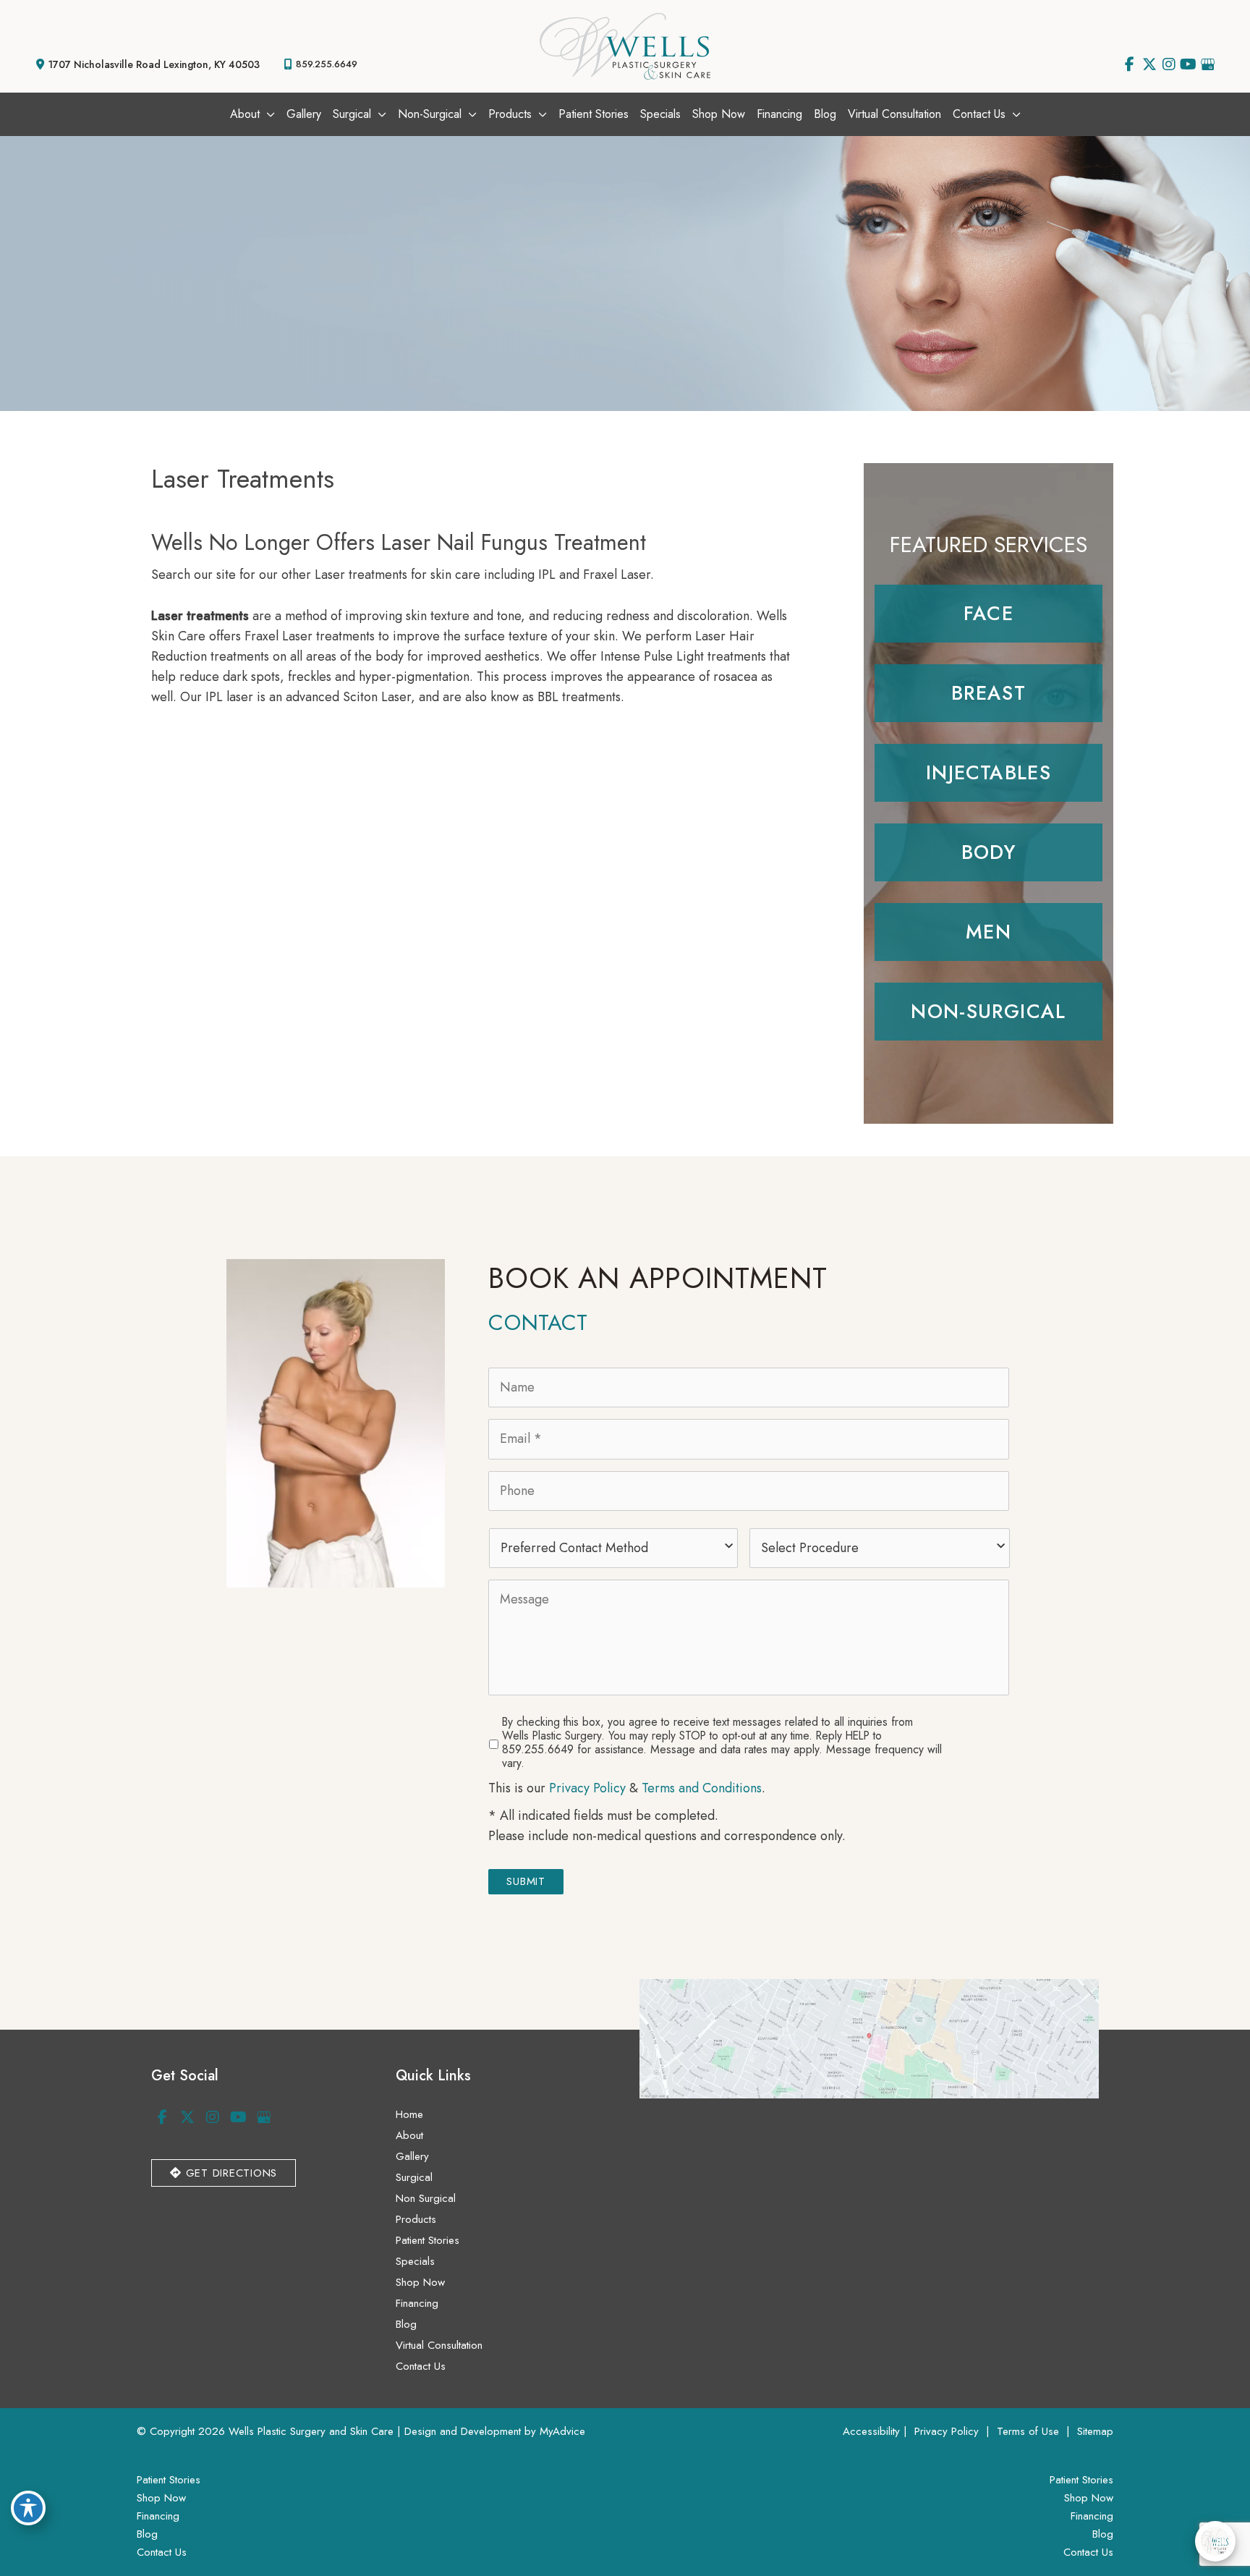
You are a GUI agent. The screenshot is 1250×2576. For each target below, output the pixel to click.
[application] (267, 114)
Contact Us (421, 2366)
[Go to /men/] (988, 932)
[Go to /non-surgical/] (988, 1012)
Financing (417, 2303)
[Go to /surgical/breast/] (988, 693)
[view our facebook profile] (1130, 64)
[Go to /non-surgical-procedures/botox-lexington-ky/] (988, 773)
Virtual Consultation (439, 2345)
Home (409, 2114)
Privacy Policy (587, 1788)
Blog (406, 2324)
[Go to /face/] (988, 614)
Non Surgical (426, 2198)
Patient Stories (428, 2240)
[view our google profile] (1208, 64)
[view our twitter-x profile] (1149, 64)
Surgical (414, 2177)
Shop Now (420, 2282)
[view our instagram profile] (1169, 64)
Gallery (412, 2156)
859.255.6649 (327, 64)
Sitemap (1093, 2431)
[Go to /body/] (988, 852)
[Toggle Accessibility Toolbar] (28, 2508)
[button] (224, 2172)
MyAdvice (562, 2431)
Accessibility (871, 2431)
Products (416, 2219)
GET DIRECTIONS (229, 2173)
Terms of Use (1028, 2431)
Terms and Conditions (702, 1788)
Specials (415, 2261)
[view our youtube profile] (1188, 64)
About (409, 2135)
